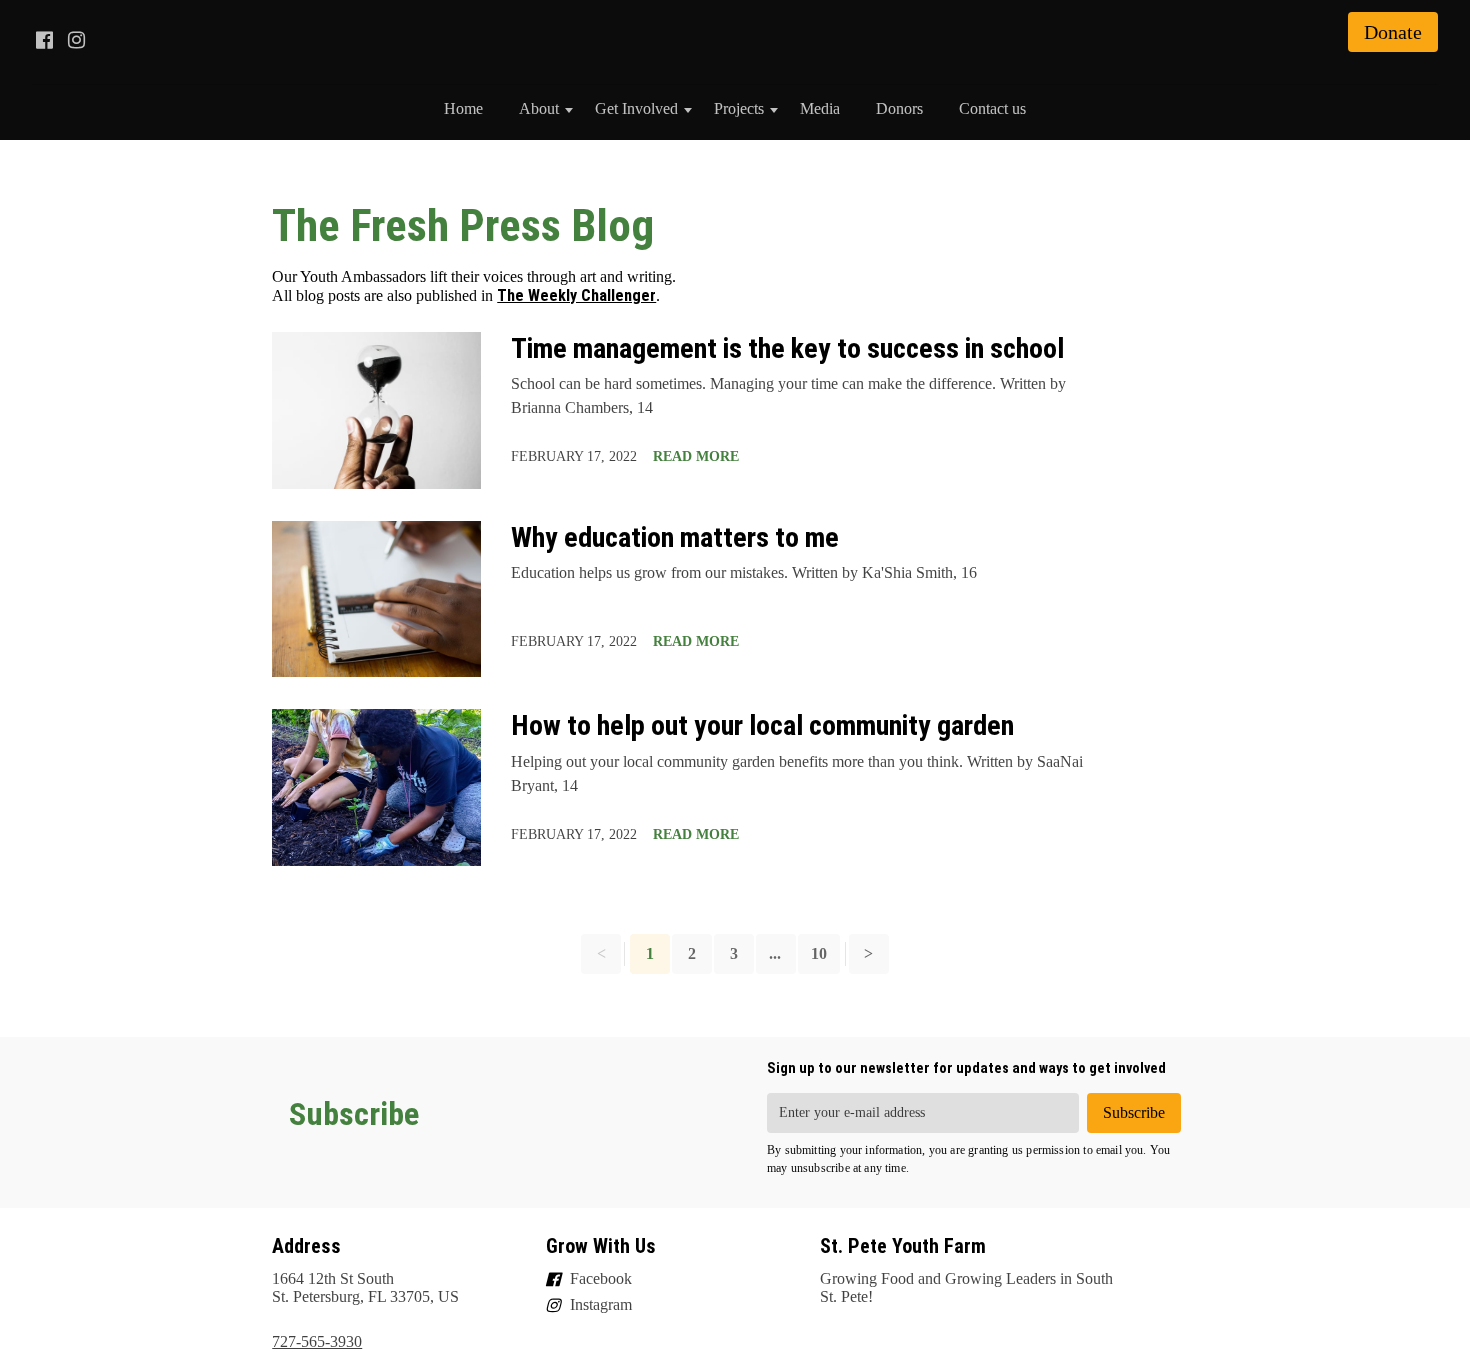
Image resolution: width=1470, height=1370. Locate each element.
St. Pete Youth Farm (903, 1246)
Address (306, 1246)
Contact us (992, 108)
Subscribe (354, 1114)
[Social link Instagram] (76, 40)
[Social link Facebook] (44, 40)
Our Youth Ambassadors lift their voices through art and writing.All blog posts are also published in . (474, 286)
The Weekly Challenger (576, 295)
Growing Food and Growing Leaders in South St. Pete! (966, 1287)
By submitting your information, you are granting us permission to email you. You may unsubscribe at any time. (968, 1159)
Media (820, 108)
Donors (899, 108)
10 (819, 953)
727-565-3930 (317, 1341)
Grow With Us (601, 1246)
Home (463, 108)
